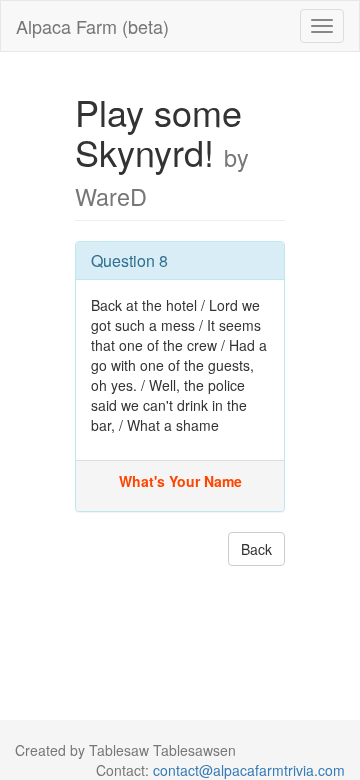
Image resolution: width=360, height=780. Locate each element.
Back (256, 549)
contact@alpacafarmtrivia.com (249, 770)
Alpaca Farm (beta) (92, 26)
